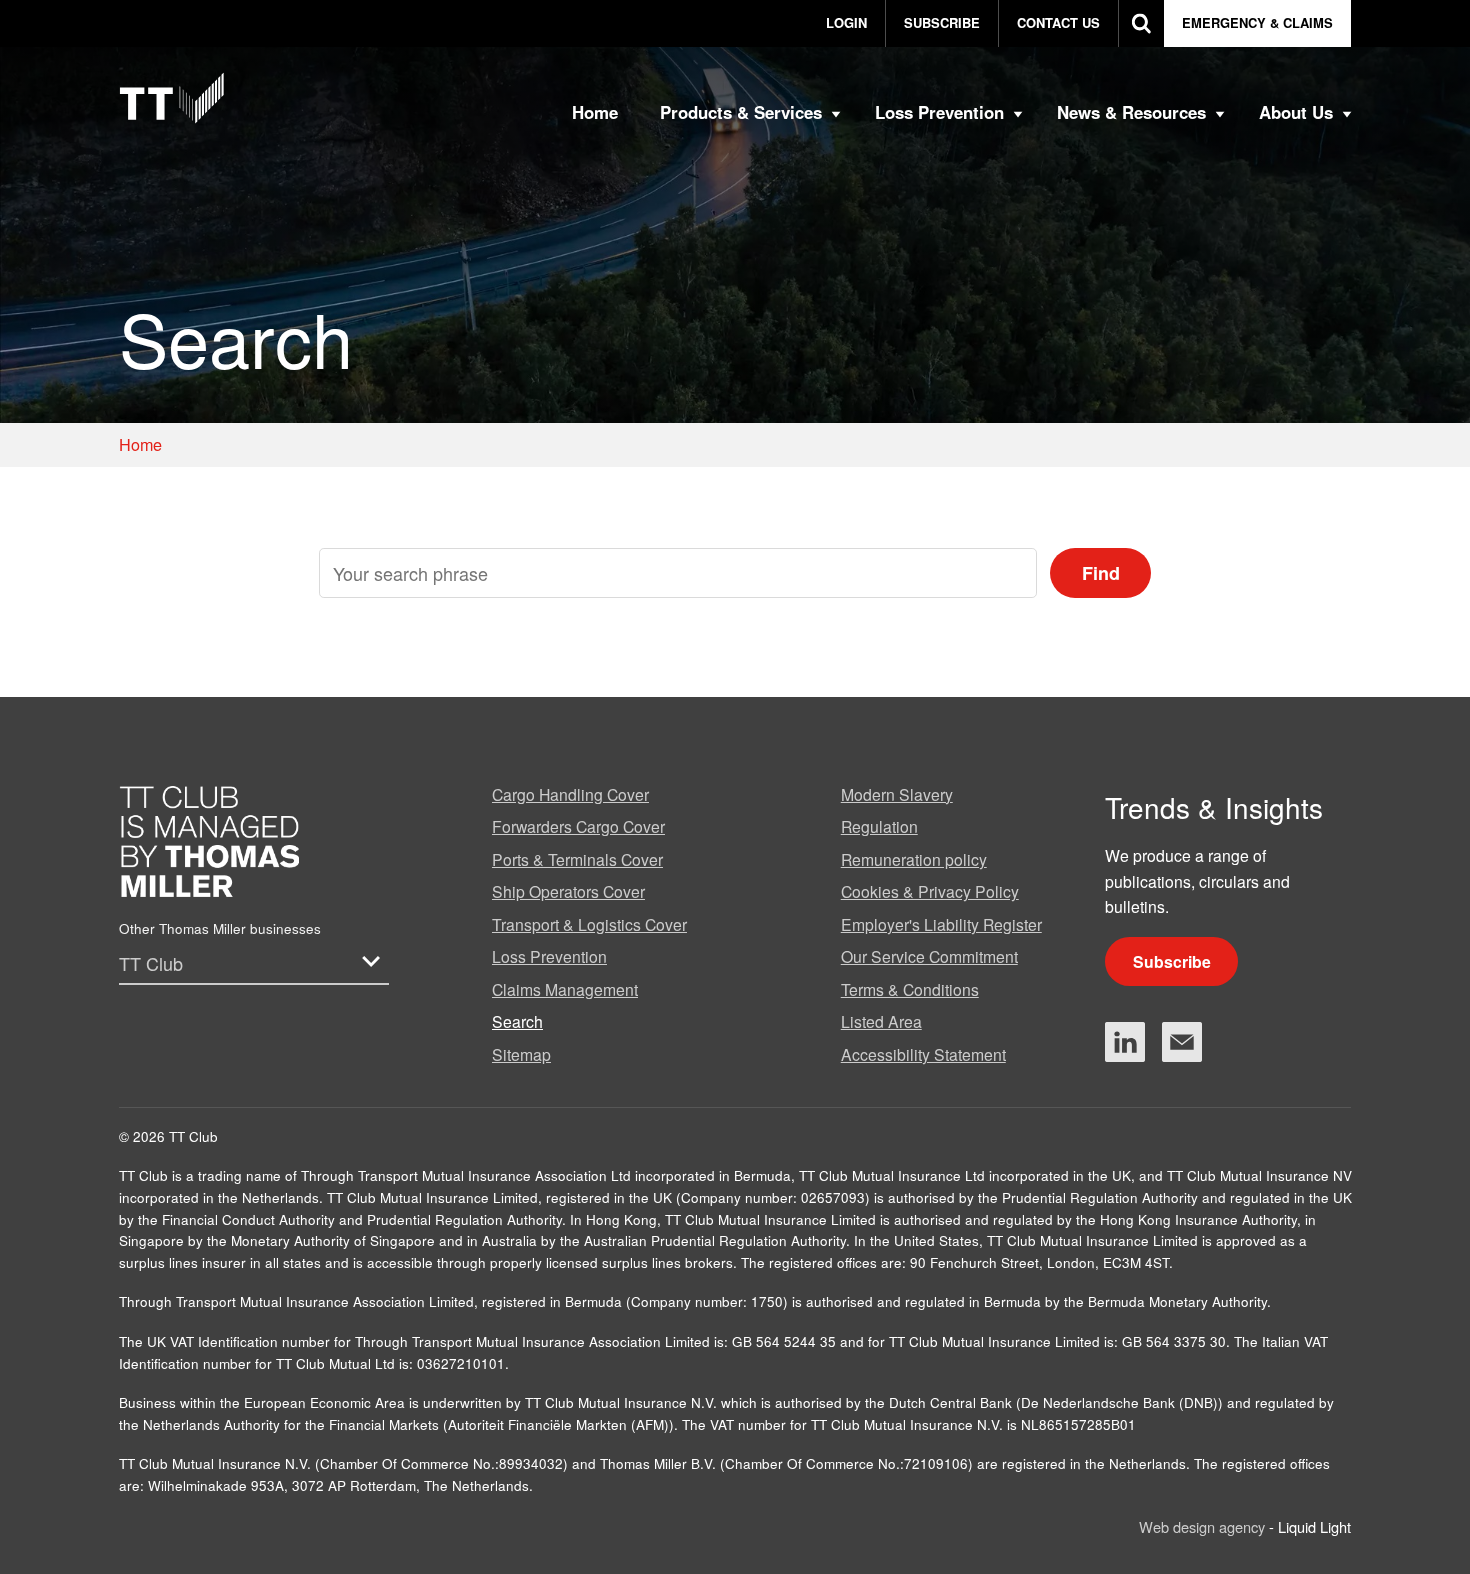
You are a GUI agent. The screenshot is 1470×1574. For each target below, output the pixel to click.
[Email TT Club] (1182, 1042)
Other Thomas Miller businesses (220, 928)
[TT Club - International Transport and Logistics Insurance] (172, 98)
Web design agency (1204, 1526)
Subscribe (1172, 961)
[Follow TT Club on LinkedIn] (1125, 1042)
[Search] (1141, 23)
